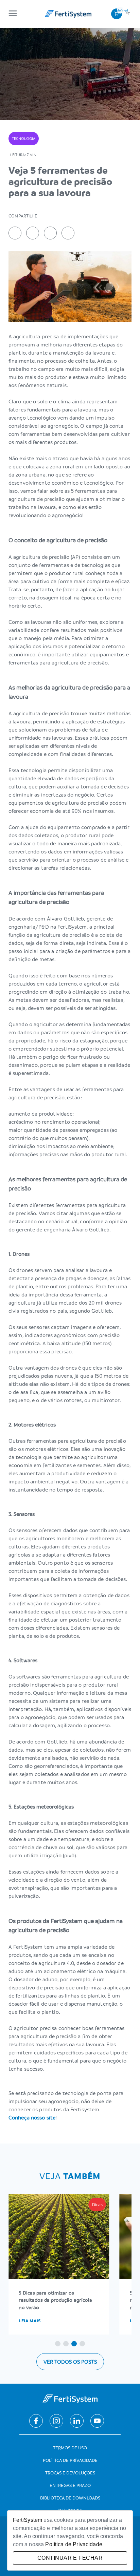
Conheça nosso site (32, 2117)
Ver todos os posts (70, 2362)
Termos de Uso (70, 2447)
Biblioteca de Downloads (70, 2498)
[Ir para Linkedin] (77, 2421)
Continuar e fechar (70, 2558)
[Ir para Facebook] (36, 2421)
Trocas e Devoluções (70, 2473)
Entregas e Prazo (70, 2485)
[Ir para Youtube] (97, 2421)
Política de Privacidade (70, 2460)
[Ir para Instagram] (56, 2421)
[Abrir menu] (13, 14)
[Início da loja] (68, 14)
